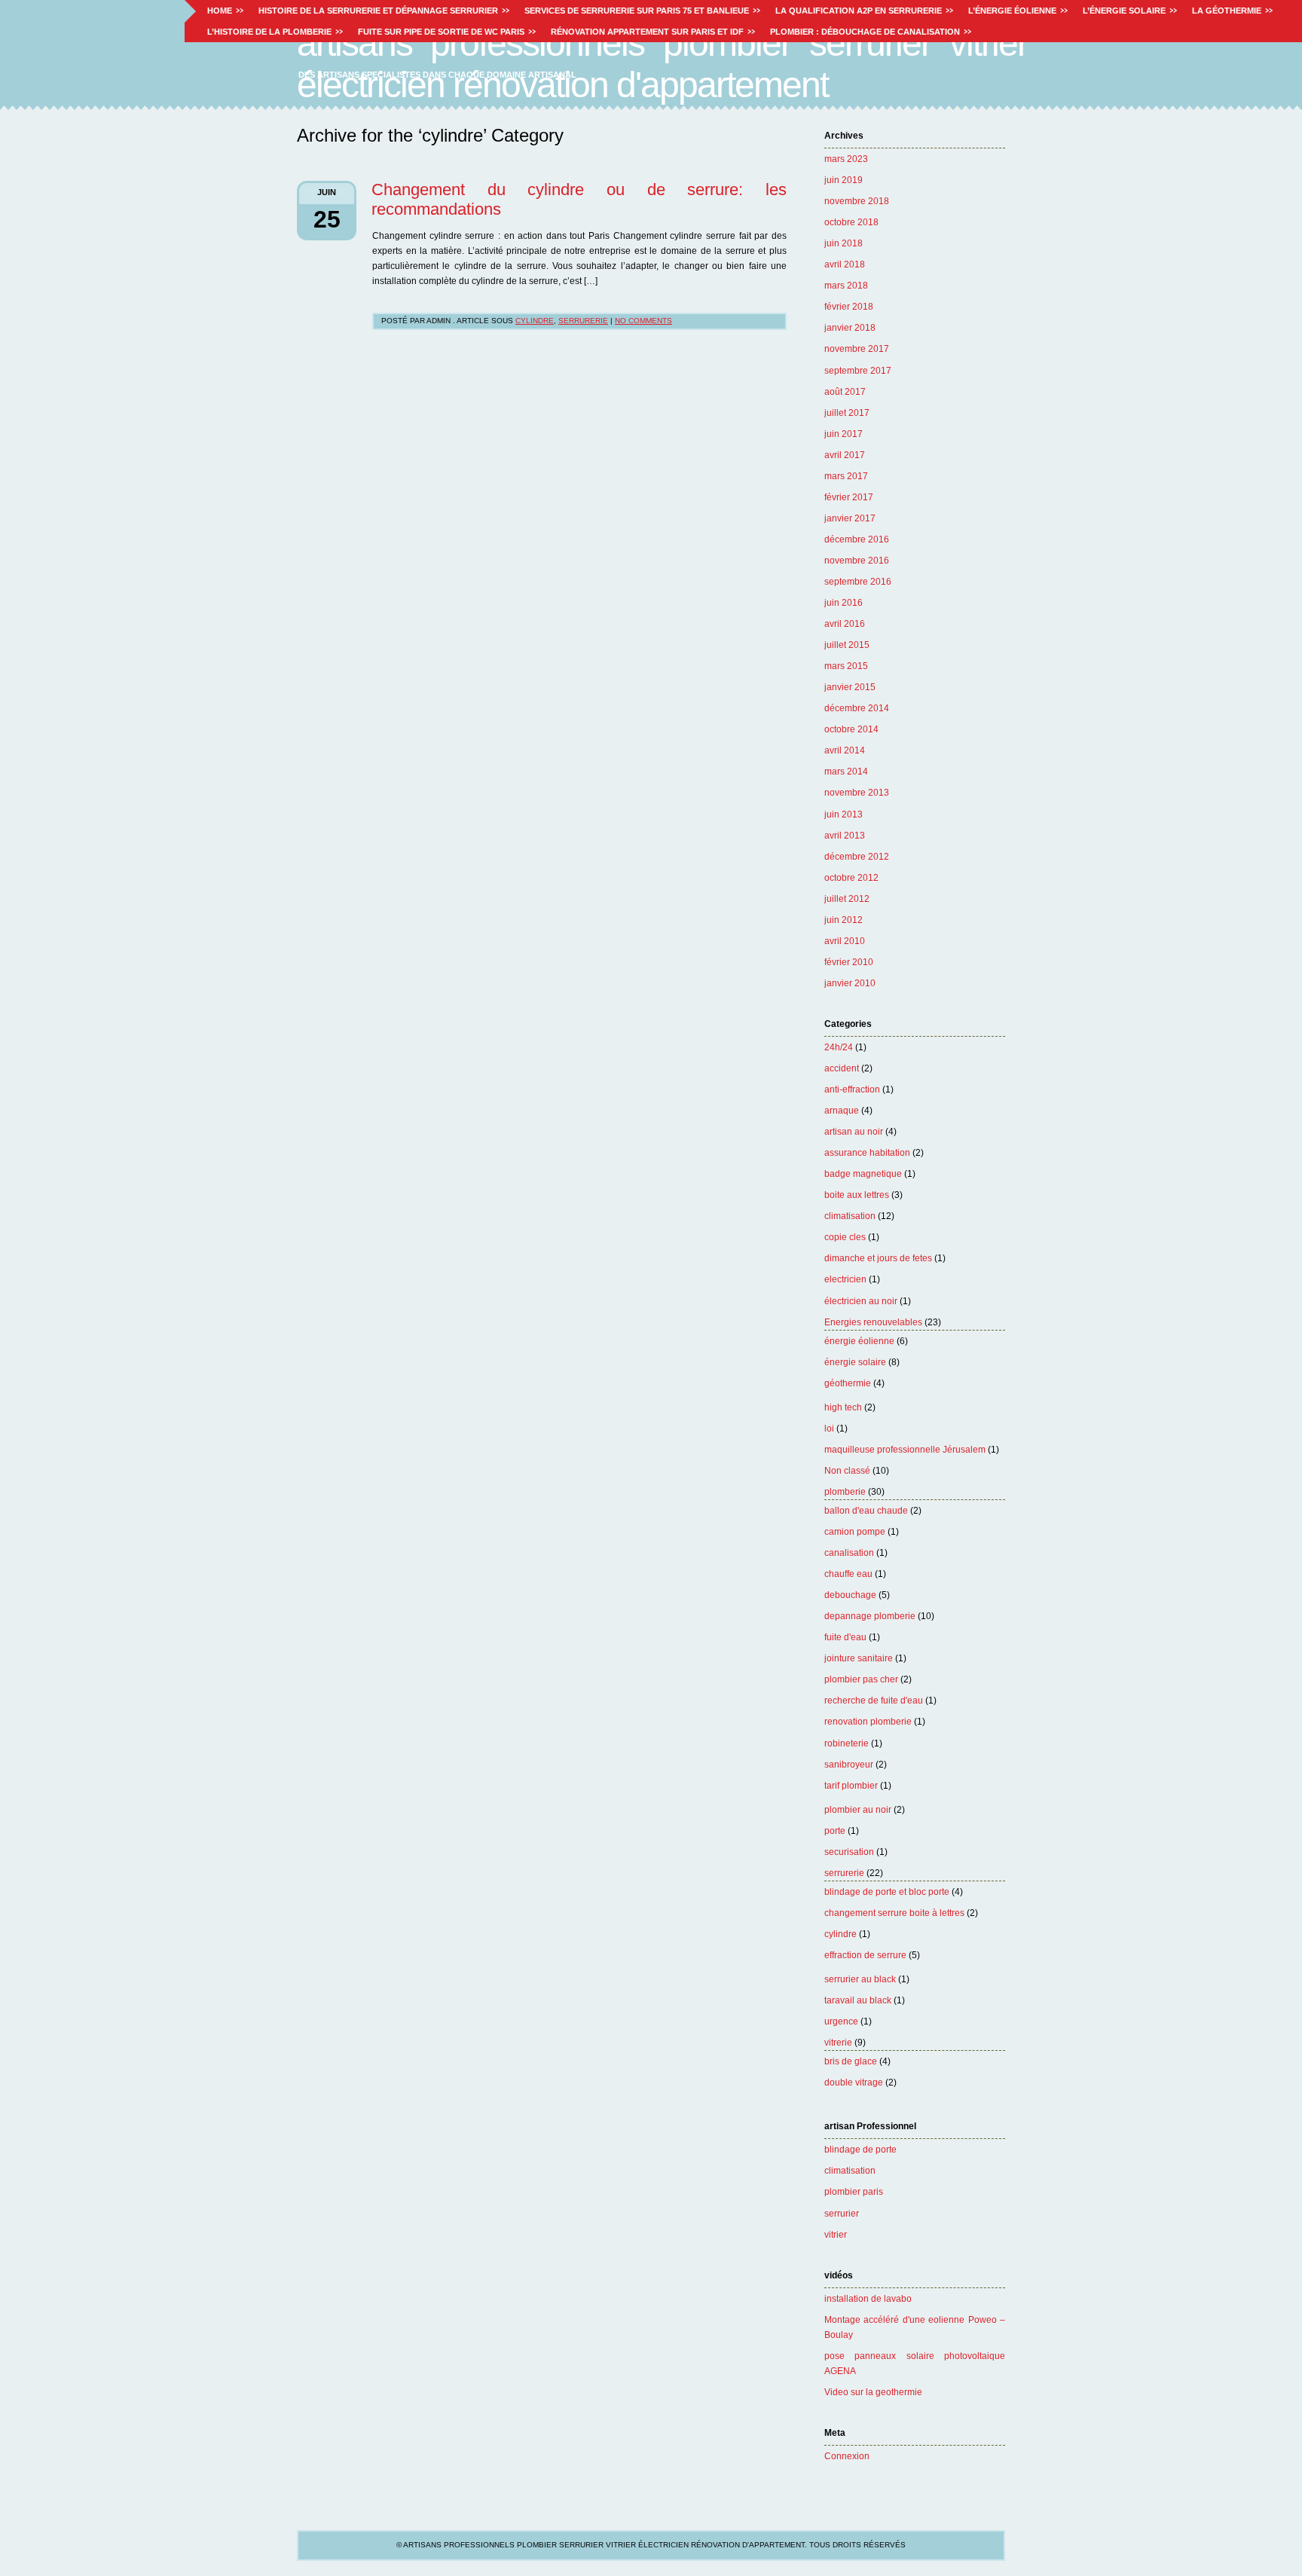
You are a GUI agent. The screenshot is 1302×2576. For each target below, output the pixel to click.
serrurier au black (860, 1979)
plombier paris (854, 2192)
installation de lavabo (868, 2299)
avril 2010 (845, 941)
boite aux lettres (857, 1195)
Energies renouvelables (873, 1322)
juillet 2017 (847, 413)
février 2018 (849, 307)
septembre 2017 (858, 371)
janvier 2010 (850, 983)
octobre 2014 (851, 729)
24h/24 (839, 1047)
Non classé (847, 1471)
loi (829, 1429)
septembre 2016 (858, 582)
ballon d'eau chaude (866, 1511)
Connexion (847, 2456)
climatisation (850, 1216)
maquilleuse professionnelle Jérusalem (905, 1450)
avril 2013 (845, 836)
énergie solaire (855, 1362)
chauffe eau (848, 1574)
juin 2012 (844, 920)
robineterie (847, 1743)
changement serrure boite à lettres (894, 1913)
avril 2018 (845, 264)
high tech (843, 1407)
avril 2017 (845, 455)
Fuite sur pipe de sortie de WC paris (441, 32)
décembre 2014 (857, 708)
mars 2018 (846, 286)
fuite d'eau (845, 1637)
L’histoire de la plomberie (269, 32)
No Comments (643, 321)
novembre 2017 (857, 349)
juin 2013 (844, 814)
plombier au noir (858, 1810)
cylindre (840, 1934)
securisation (849, 1852)
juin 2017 (844, 434)
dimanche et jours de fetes (878, 1258)
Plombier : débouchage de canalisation (865, 32)
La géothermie (1227, 11)
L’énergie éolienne (1012, 11)
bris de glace (851, 2061)
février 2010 (849, 962)
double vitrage (854, 2082)
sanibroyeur (849, 1765)
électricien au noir (861, 1301)
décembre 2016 (857, 539)
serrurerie (844, 1873)
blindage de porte (860, 2150)
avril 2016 (845, 624)
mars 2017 (846, 476)
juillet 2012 (847, 899)
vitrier (836, 2235)
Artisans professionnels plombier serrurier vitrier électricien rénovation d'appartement (662, 64)
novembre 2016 (857, 561)
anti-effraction (852, 1089)
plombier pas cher (861, 1679)
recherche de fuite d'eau (874, 1701)
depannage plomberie (870, 1616)
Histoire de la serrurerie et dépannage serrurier (378, 11)
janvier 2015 (850, 687)
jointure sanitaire (859, 1658)
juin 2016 (844, 603)
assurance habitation (867, 1153)
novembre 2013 (857, 793)
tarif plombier (851, 1786)
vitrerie (838, 2043)
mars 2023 (846, 159)
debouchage (850, 1595)
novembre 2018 (857, 201)
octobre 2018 (851, 222)
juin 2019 (844, 180)
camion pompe (855, 1532)
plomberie (845, 1492)
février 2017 (849, 497)
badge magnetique (863, 1174)
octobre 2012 (851, 878)
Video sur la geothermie (873, 2392)
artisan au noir (854, 1132)
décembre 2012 (857, 857)
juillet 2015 (847, 645)
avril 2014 (845, 750)
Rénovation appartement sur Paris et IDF (647, 32)
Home (220, 11)
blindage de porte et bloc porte (887, 1892)
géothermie (848, 1383)
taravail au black (858, 2000)
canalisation (849, 1553)
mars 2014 (846, 772)
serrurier (842, 2214)
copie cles (845, 1237)
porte (835, 1831)
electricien (845, 1279)
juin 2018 (844, 243)
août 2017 (845, 392)
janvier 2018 (850, 328)
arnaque (842, 1111)
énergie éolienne (859, 1341)
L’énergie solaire (1124, 11)
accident (842, 1068)
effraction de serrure (865, 1955)
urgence (841, 2021)
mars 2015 (846, 666)
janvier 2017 (850, 518)
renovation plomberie (868, 1722)
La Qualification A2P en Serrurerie (859, 11)
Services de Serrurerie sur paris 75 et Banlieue (637, 11)
